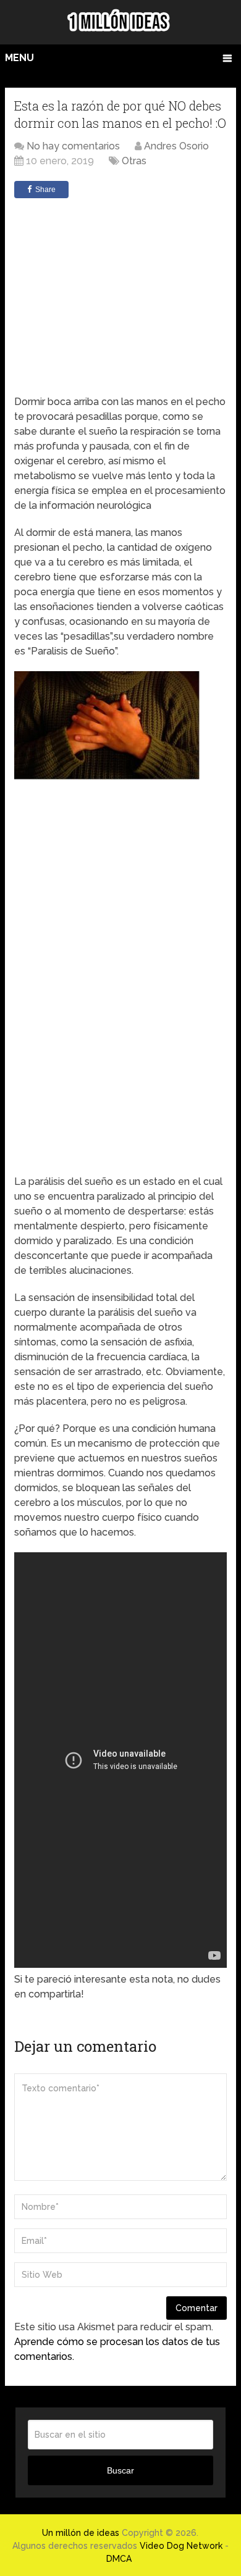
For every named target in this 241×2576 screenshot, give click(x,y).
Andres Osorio (176, 146)
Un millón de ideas (81, 2533)
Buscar (120, 2470)
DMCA (119, 2559)
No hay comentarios (73, 146)
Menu (19, 58)
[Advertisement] (125, 296)
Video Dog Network (181, 2546)
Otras (134, 161)
